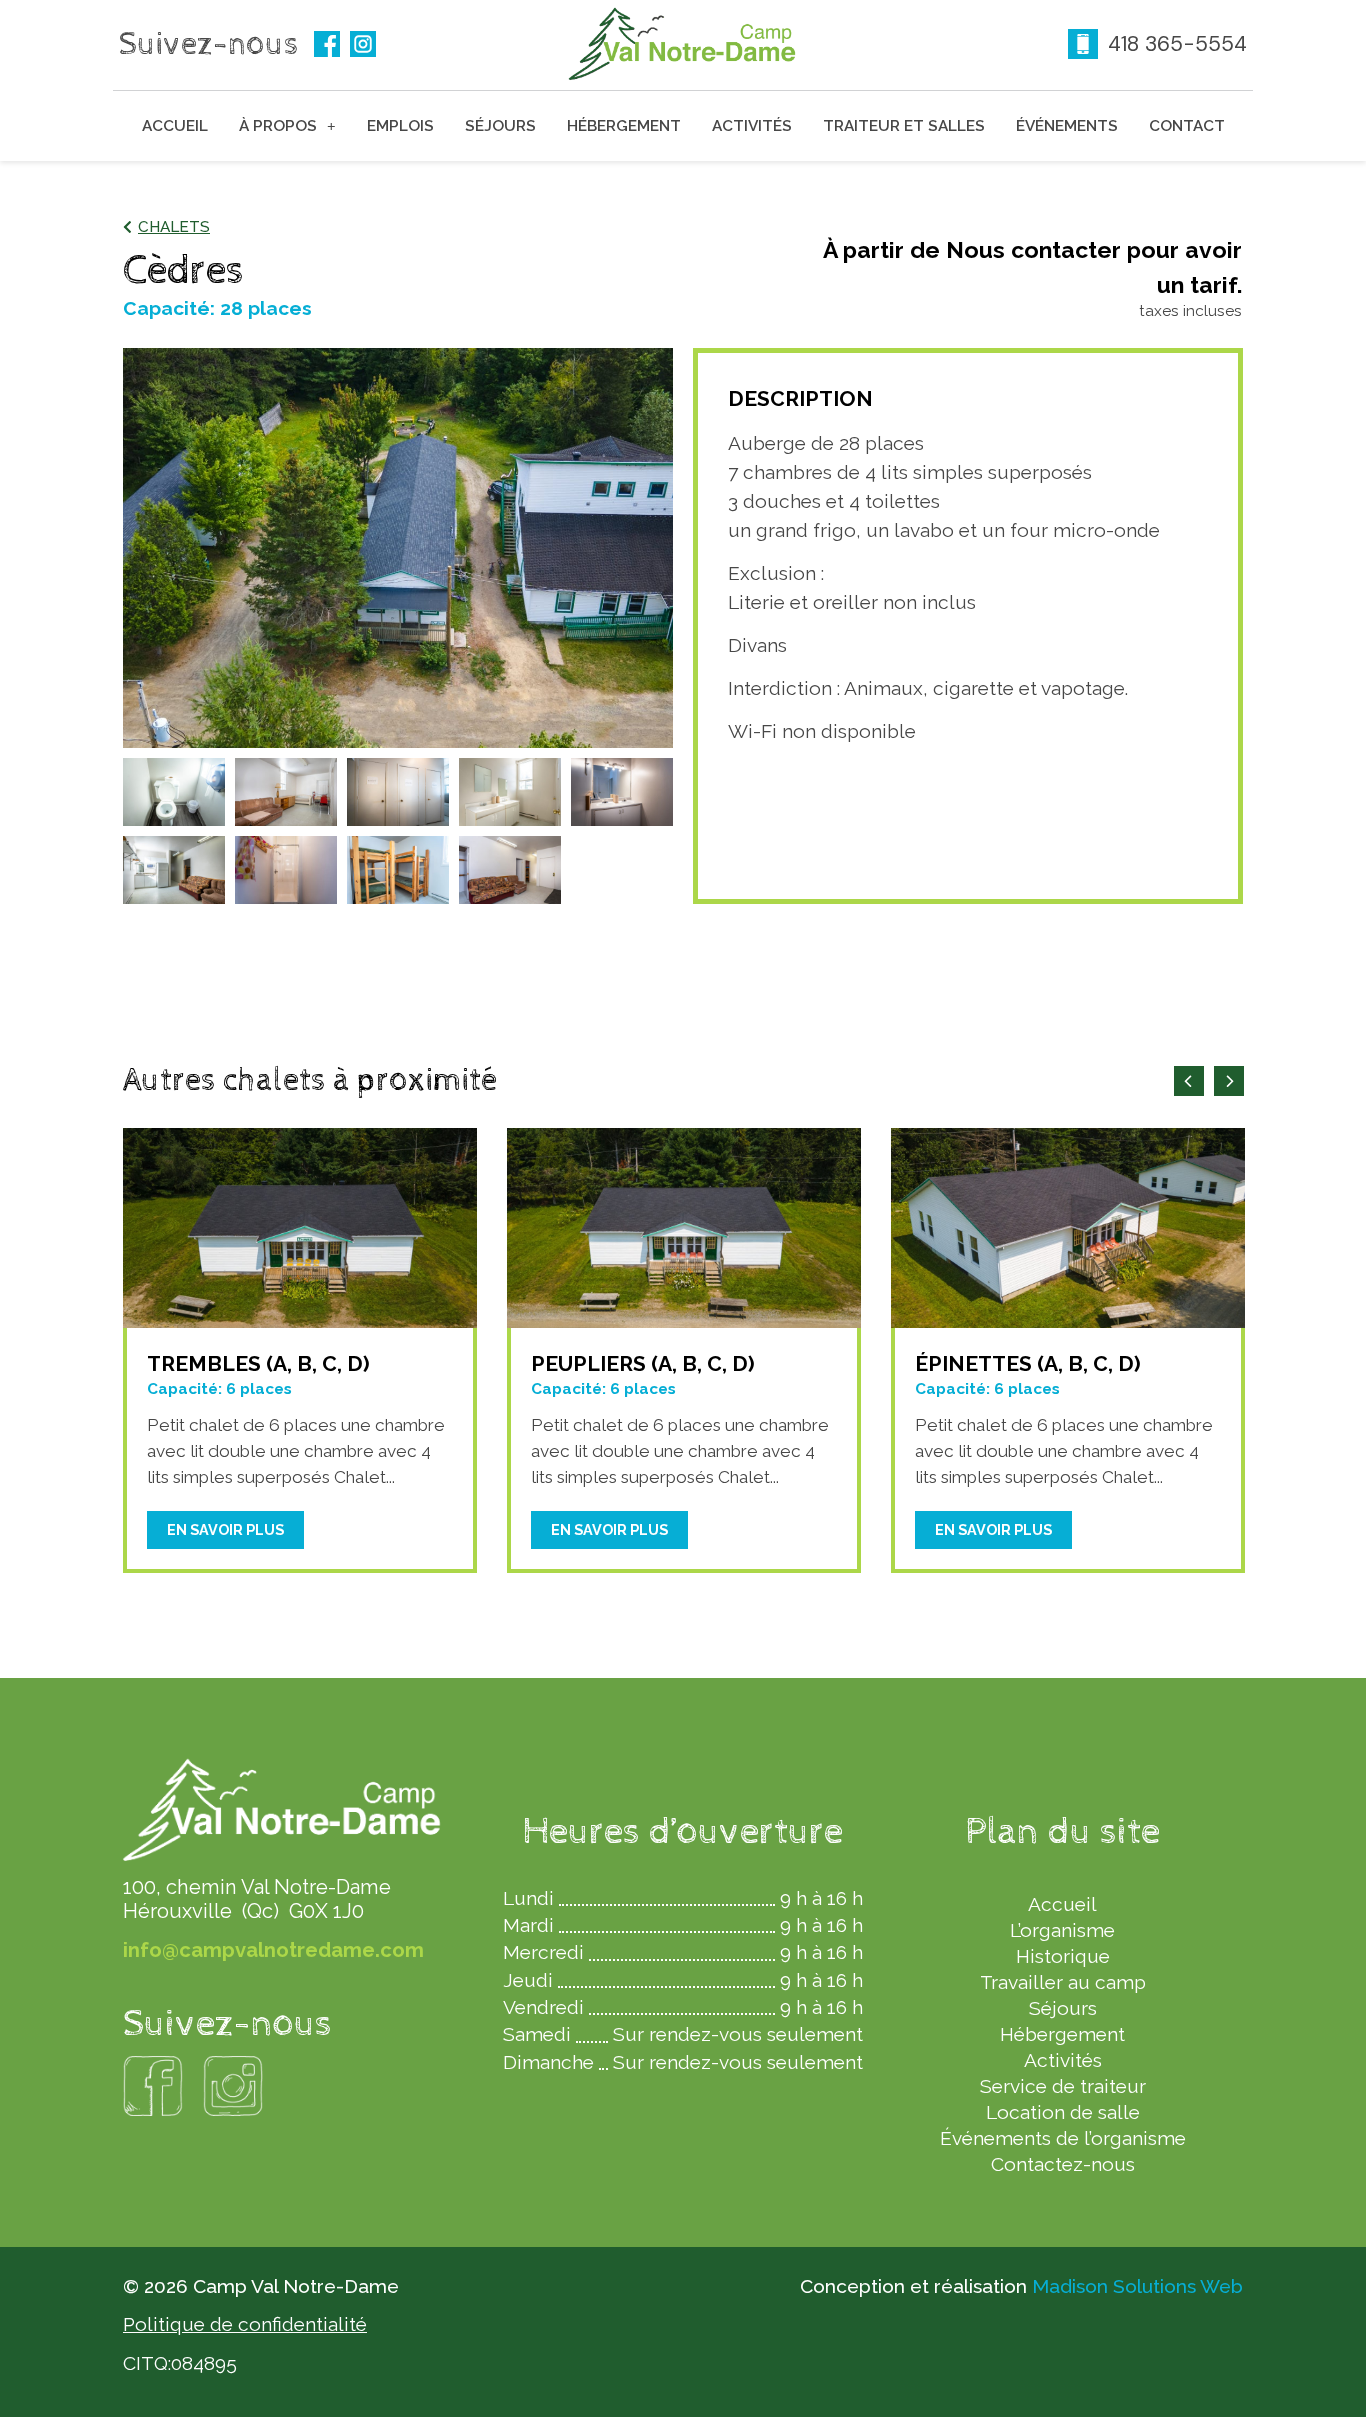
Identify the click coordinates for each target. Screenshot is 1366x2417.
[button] (166, 227)
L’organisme (1062, 1930)
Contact (1187, 126)
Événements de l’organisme (1063, 2138)
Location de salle (1063, 2112)
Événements (1067, 126)
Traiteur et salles (904, 126)
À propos (278, 126)
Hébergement (624, 126)
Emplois (400, 126)
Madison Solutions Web (1137, 2286)
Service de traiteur (1063, 2086)
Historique (1063, 1956)
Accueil (175, 126)
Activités (752, 126)
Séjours (500, 126)
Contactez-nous (1063, 2164)
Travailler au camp (1063, 1982)
